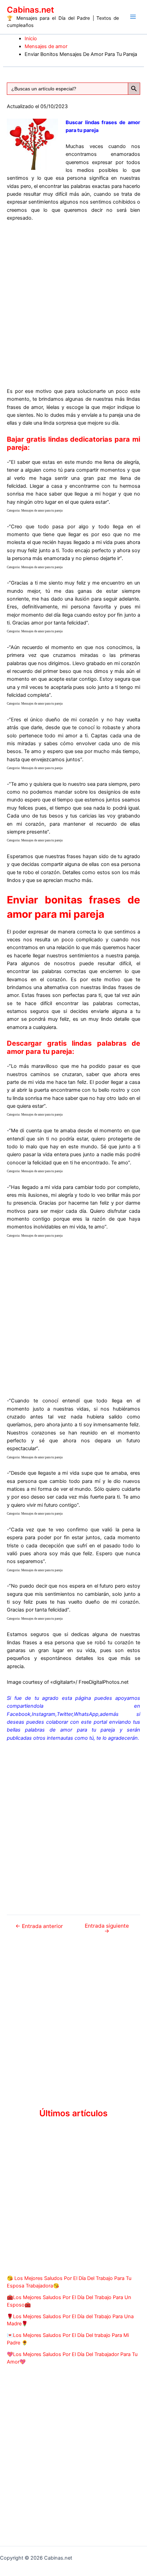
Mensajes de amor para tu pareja (42, 511)
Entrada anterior (39, 1926)
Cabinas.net (30, 10)
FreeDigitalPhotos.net (104, 1682)
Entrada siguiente (107, 1929)
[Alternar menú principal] (133, 17)
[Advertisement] (73, 304)
